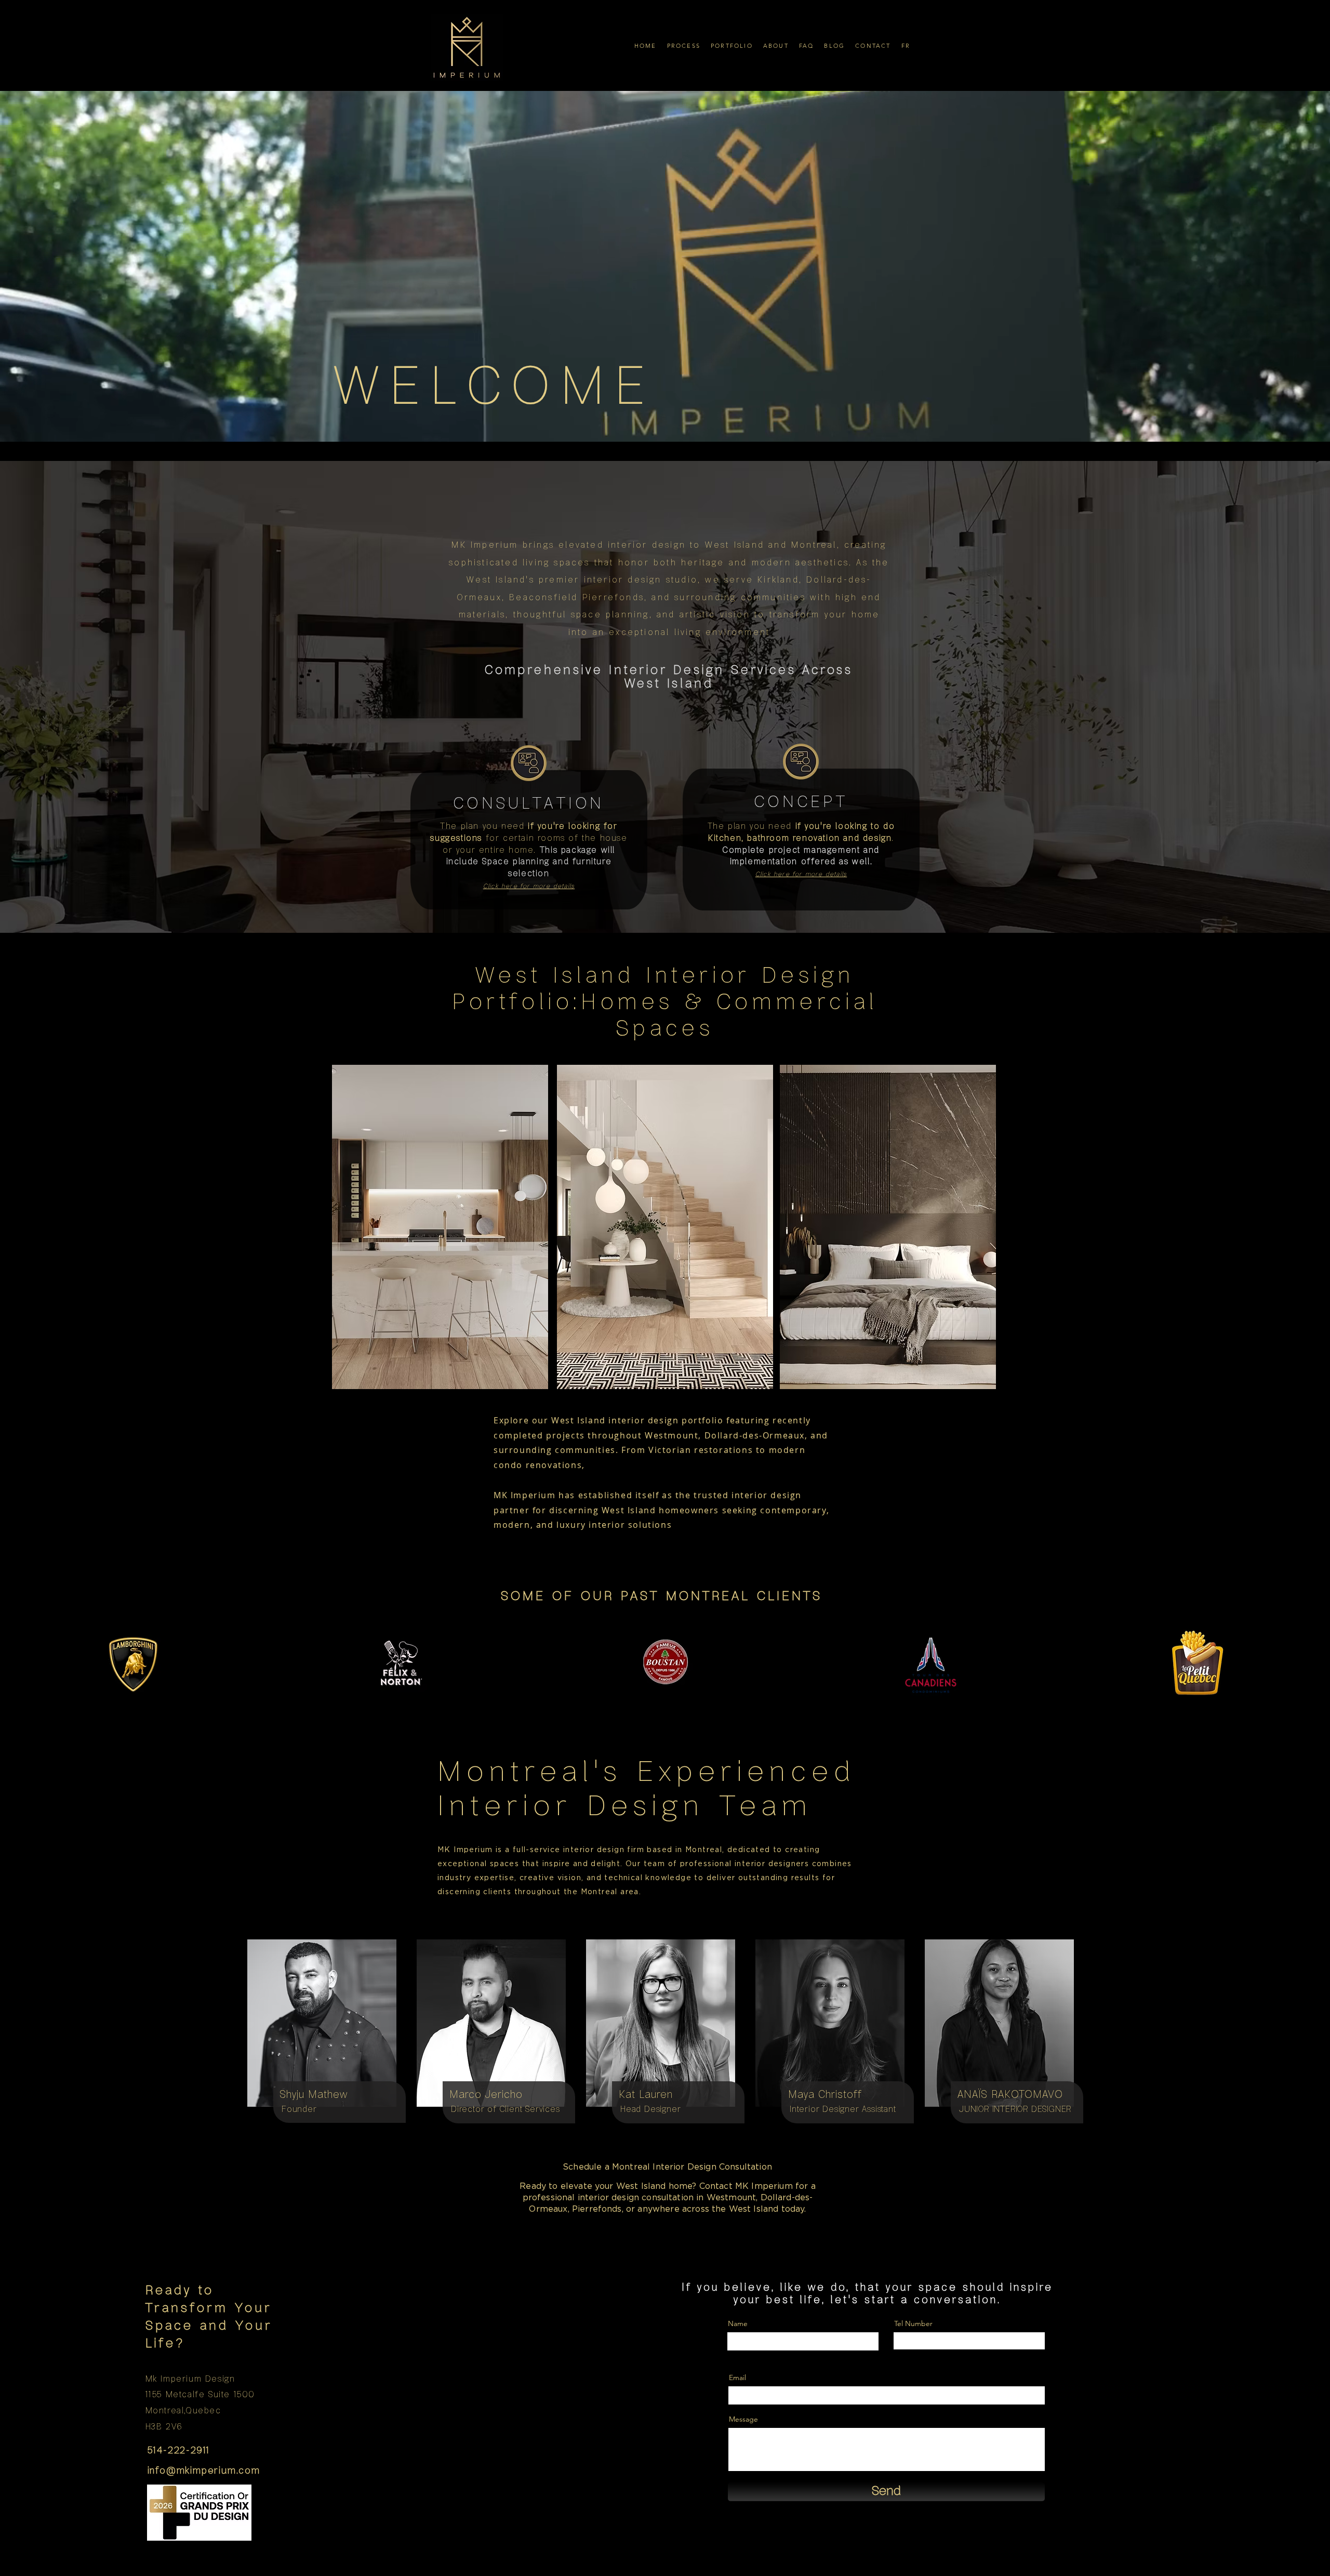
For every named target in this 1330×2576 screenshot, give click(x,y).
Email (737, 2377)
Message (743, 2419)
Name (738, 2323)
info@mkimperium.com (204, 2471)
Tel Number (913, 2323)
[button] (684, 45)
